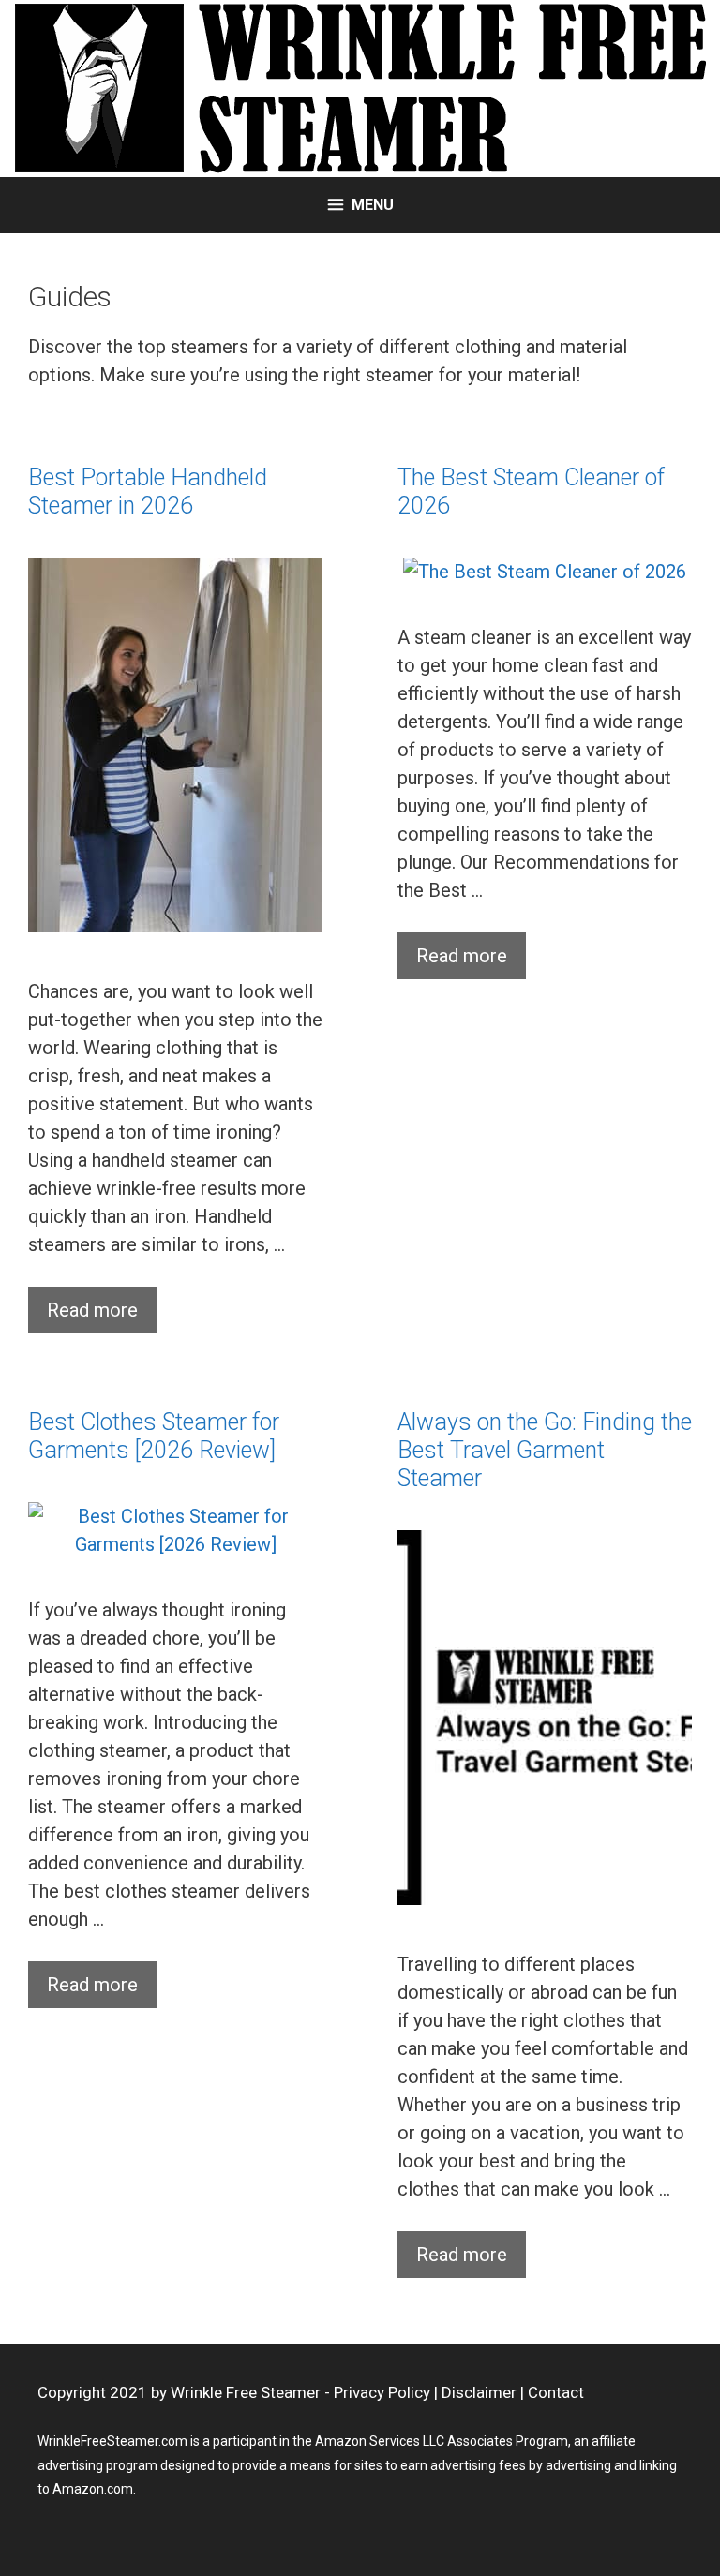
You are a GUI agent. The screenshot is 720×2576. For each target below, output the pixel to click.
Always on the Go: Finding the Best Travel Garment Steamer (545, 1450)
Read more (92, 1310)
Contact (556, 2392)
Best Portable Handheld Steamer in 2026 (148, 491)
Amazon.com (93, 2489)
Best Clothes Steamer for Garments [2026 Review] (154, 1436)
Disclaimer (479, 2392)
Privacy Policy (382, 2392)
